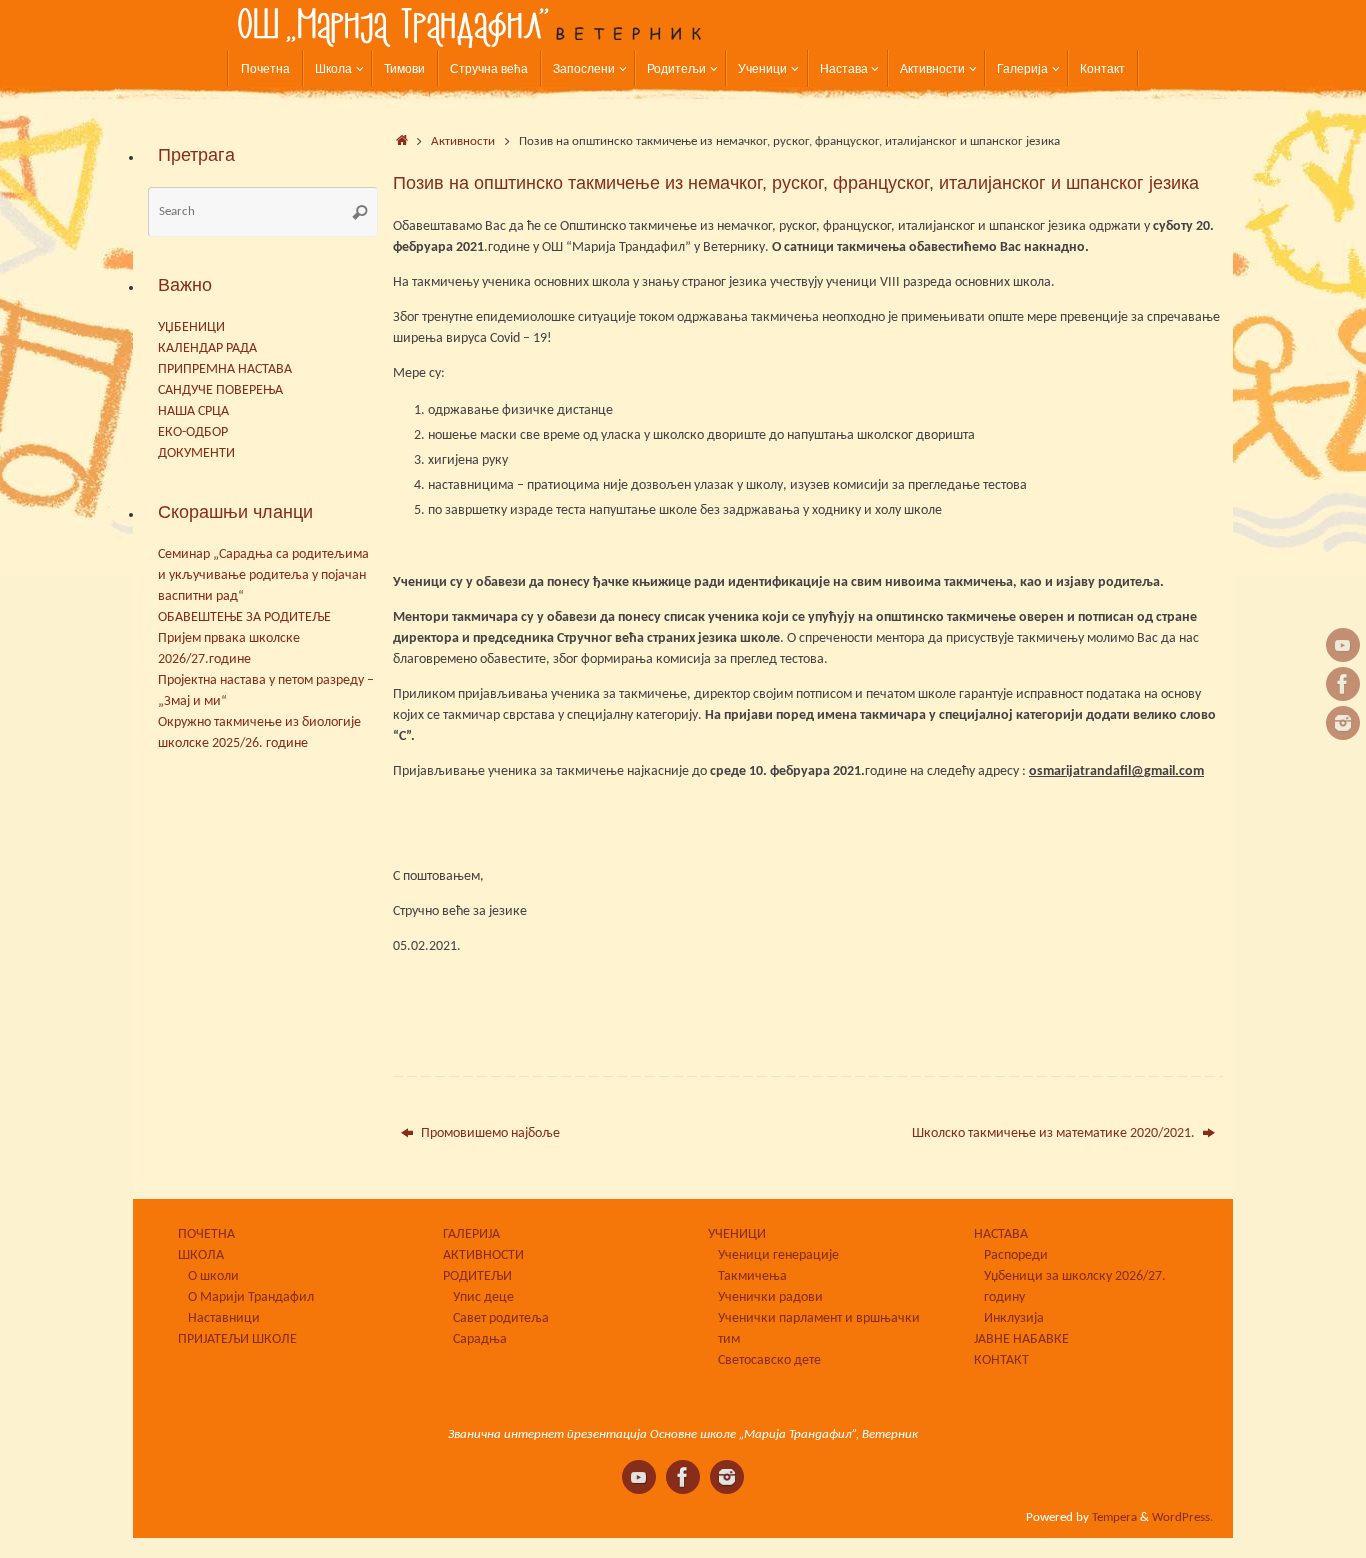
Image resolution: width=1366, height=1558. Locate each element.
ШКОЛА (201, 1255)
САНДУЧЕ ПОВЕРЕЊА (220, 390)
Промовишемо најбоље (489, 1133)
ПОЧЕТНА (206, 1234)
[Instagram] (1343, 723)
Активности (463, 142)
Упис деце (483, 1297)
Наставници (224, 1318)
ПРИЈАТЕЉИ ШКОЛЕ (237, 1339)
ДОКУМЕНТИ (196, 453)
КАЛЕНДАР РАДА (207, 348)
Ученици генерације (778, 1255)
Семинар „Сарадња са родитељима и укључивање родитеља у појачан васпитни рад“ (263, 575)
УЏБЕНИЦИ (191, 327)
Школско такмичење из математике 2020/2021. (1055, 1133)
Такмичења (752, 1276)
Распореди (1016, 1255)
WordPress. (1182, 1518)
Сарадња (480, 1339)
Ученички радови (770, 1297)
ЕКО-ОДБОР (193, 432)
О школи (213, 1276)
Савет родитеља (501, 1318)
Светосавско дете (769, 1360)
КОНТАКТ (1001, 1360)
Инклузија (1014, 1318)
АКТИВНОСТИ (483, 1255)
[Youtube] (1343, 645)
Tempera (1114, 1518)
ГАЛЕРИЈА (471, 1234)
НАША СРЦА (193, 411)
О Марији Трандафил (251, 1297)
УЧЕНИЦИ (737, 1234)
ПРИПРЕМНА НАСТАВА (225, 369)
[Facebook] (1343, 684)
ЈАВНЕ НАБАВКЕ (1021, 1339)
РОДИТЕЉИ (477, 1276)
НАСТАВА (1001, 1234)
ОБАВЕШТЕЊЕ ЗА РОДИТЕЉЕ (244, 617)
